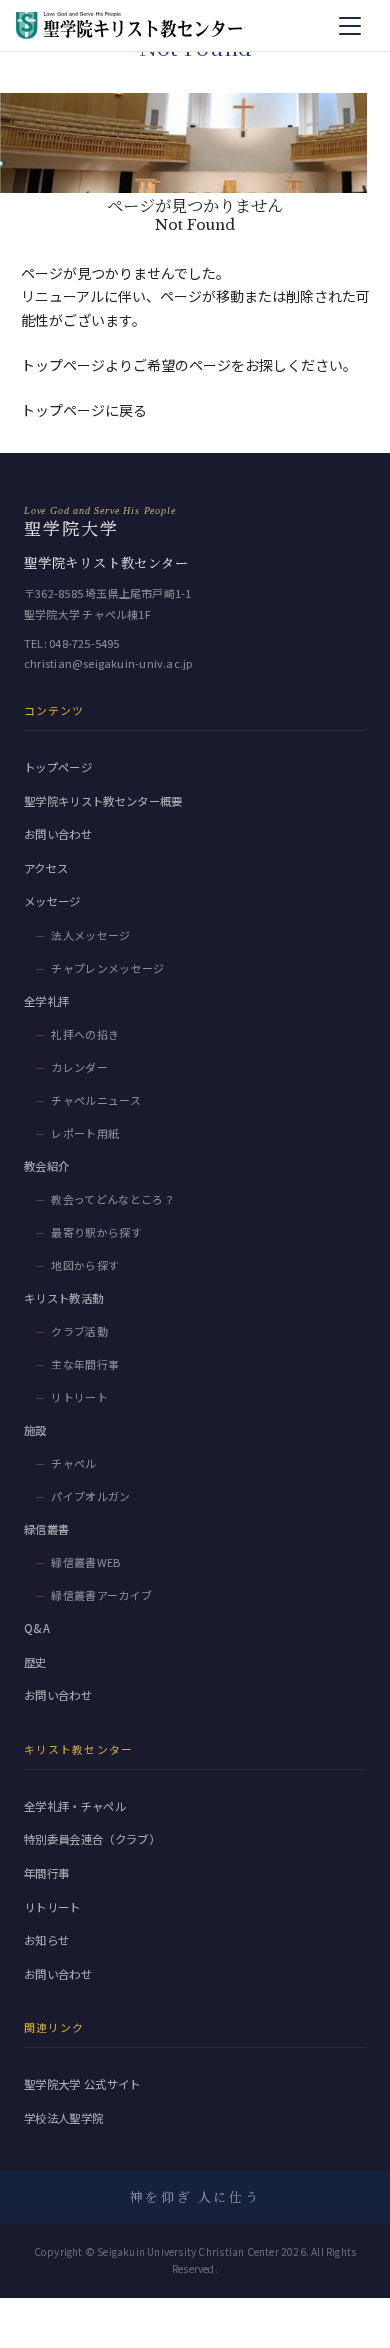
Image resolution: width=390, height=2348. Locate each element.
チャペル (73, 1463)
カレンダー (79, 1067)
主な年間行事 (85, 1364)
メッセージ (52, 901)
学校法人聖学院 (63, 2118)
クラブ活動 (79, 1331)
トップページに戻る (84, 410)
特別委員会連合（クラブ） (92, 1839)
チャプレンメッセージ (107, 968)
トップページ (58, 767)
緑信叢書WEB (85, 1562)
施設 (35, 1430)
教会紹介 (46, 1166)
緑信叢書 (46, 1529)
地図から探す (85, 1265)
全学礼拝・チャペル (75, 1806)
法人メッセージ (90, 935)
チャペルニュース (96, 1100)
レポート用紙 (85, 1133)
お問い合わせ (58, 834)
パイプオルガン (90, 1496)
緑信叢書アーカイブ (101, 1595)
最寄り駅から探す (96, 1232)
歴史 (35, 1662)
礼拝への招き (85, 1034)
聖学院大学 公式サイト (82, 2084)
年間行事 (46, 1873)
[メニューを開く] (350, 26)
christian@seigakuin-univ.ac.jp (108, 663)
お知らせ (46, 1940)
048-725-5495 (84, 643)
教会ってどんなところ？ (113, 1199)
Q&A (37, 1628)
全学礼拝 (46, 1001)
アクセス (46, 868)
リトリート (79, 1397)
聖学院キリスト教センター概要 (103, 801)
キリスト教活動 (63, 1298)
